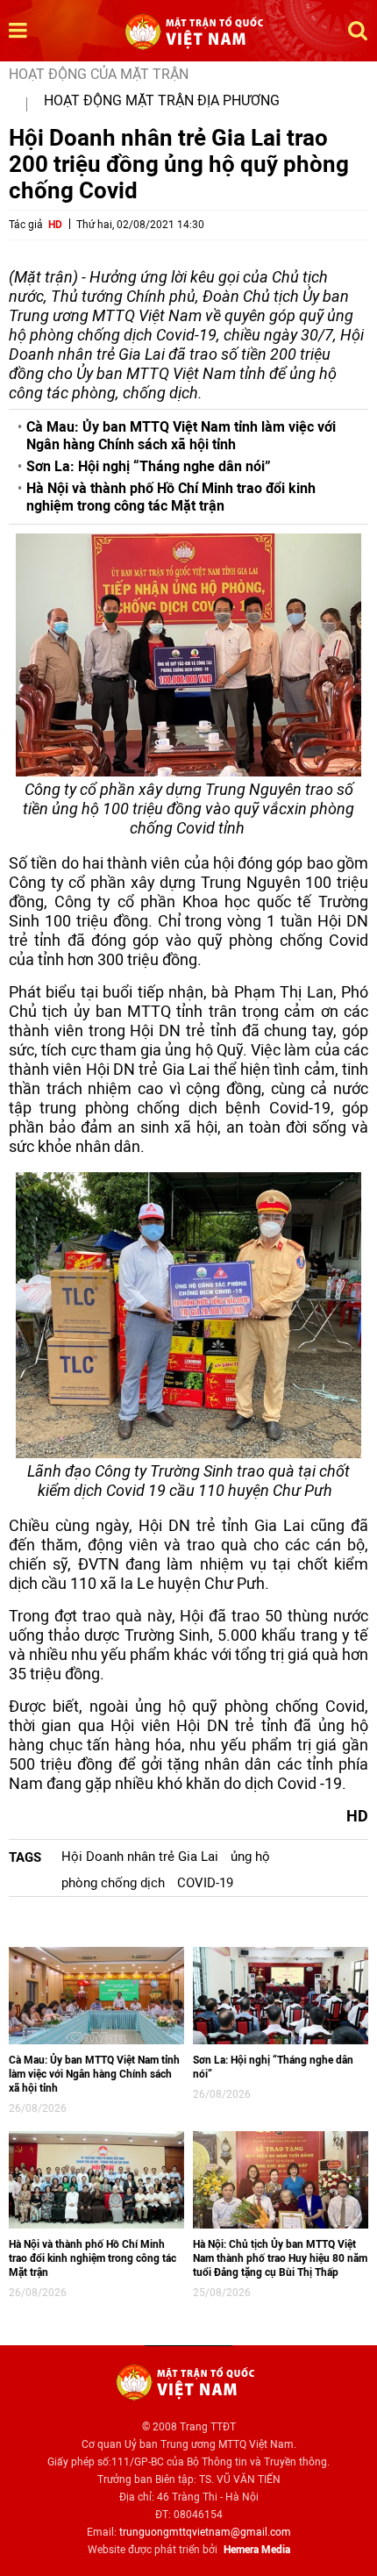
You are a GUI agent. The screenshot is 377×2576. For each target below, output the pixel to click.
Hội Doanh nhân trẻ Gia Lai (140, 1857)
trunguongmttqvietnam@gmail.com (205, 2532)
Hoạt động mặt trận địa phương (162, 100)
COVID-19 (205, 1883)
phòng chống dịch (113, 1883)
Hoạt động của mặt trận (99, 74)
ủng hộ (250, 1857)
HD (55, 225)
